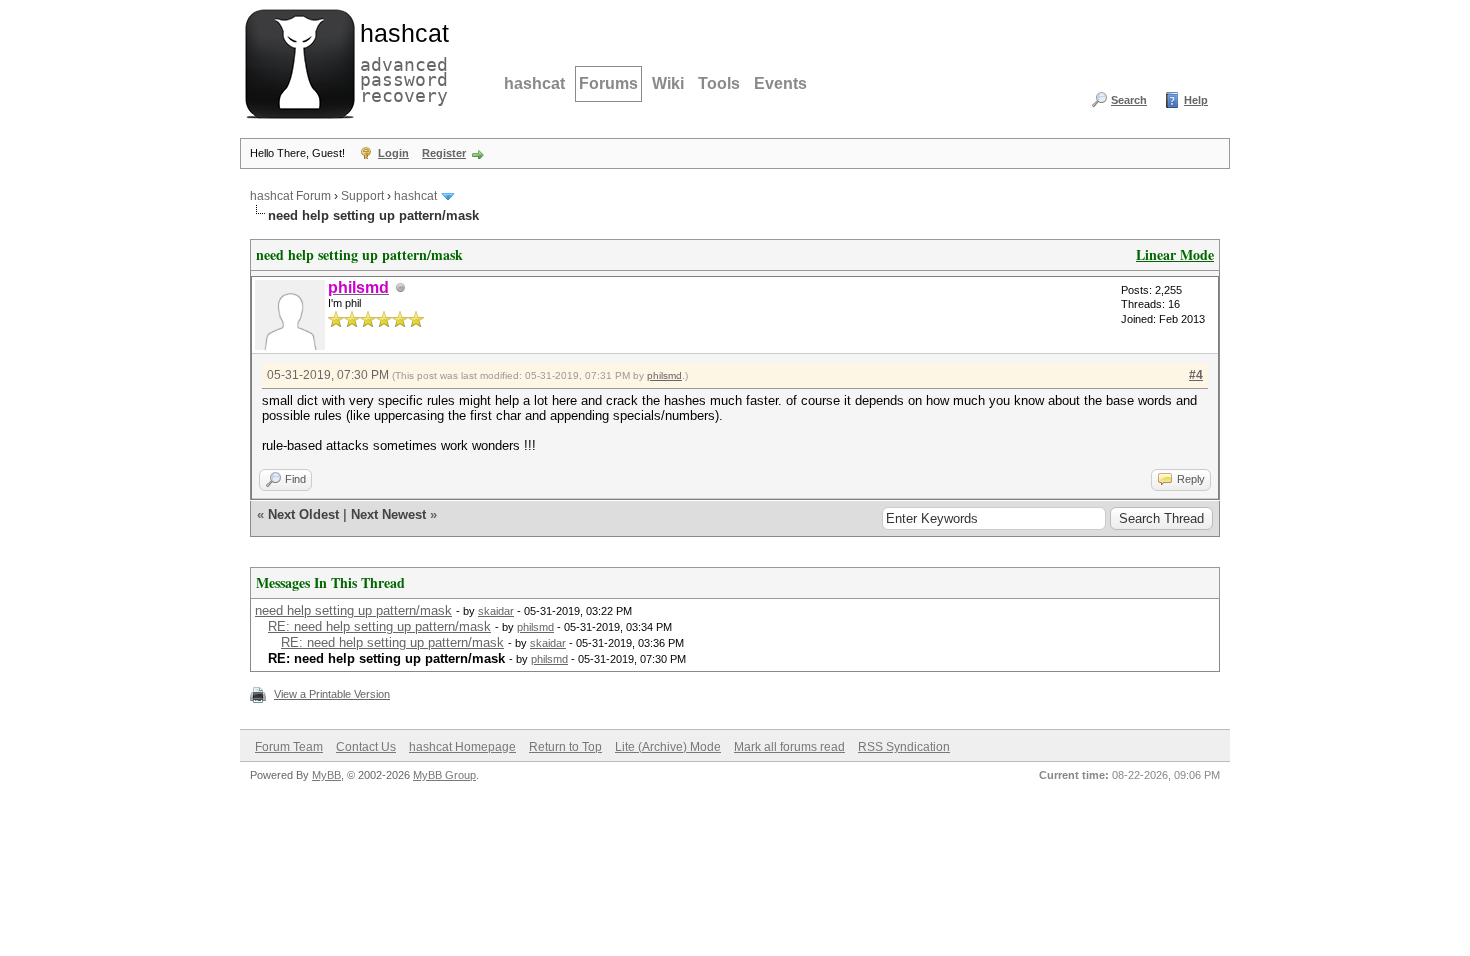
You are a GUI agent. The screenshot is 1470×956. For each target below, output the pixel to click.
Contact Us (366, 747)
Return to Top (565, 747)
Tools (719, 83)
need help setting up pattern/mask (353, 610)
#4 (1196, 375)
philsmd (664, 375)
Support (362, 196)
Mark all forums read (789, 747)
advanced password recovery (400, 61)
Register (444, 153)
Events (780, 83)
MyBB (326, 775)
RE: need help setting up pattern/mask (379, 626)
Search (1129, 100)
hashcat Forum (290, 196)
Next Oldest (303, 514)
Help (1196, 100)
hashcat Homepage (462, 747)
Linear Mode (1175, 254)
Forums (608, 83)
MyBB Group (444, 775)
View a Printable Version (332, 694)
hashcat (534, 83)
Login (393, 153)
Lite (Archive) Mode (668, 747)
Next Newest (388, 514)
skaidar (496, 611)
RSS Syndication (904, 747)
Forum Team (289, 747)
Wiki (668, 83)
